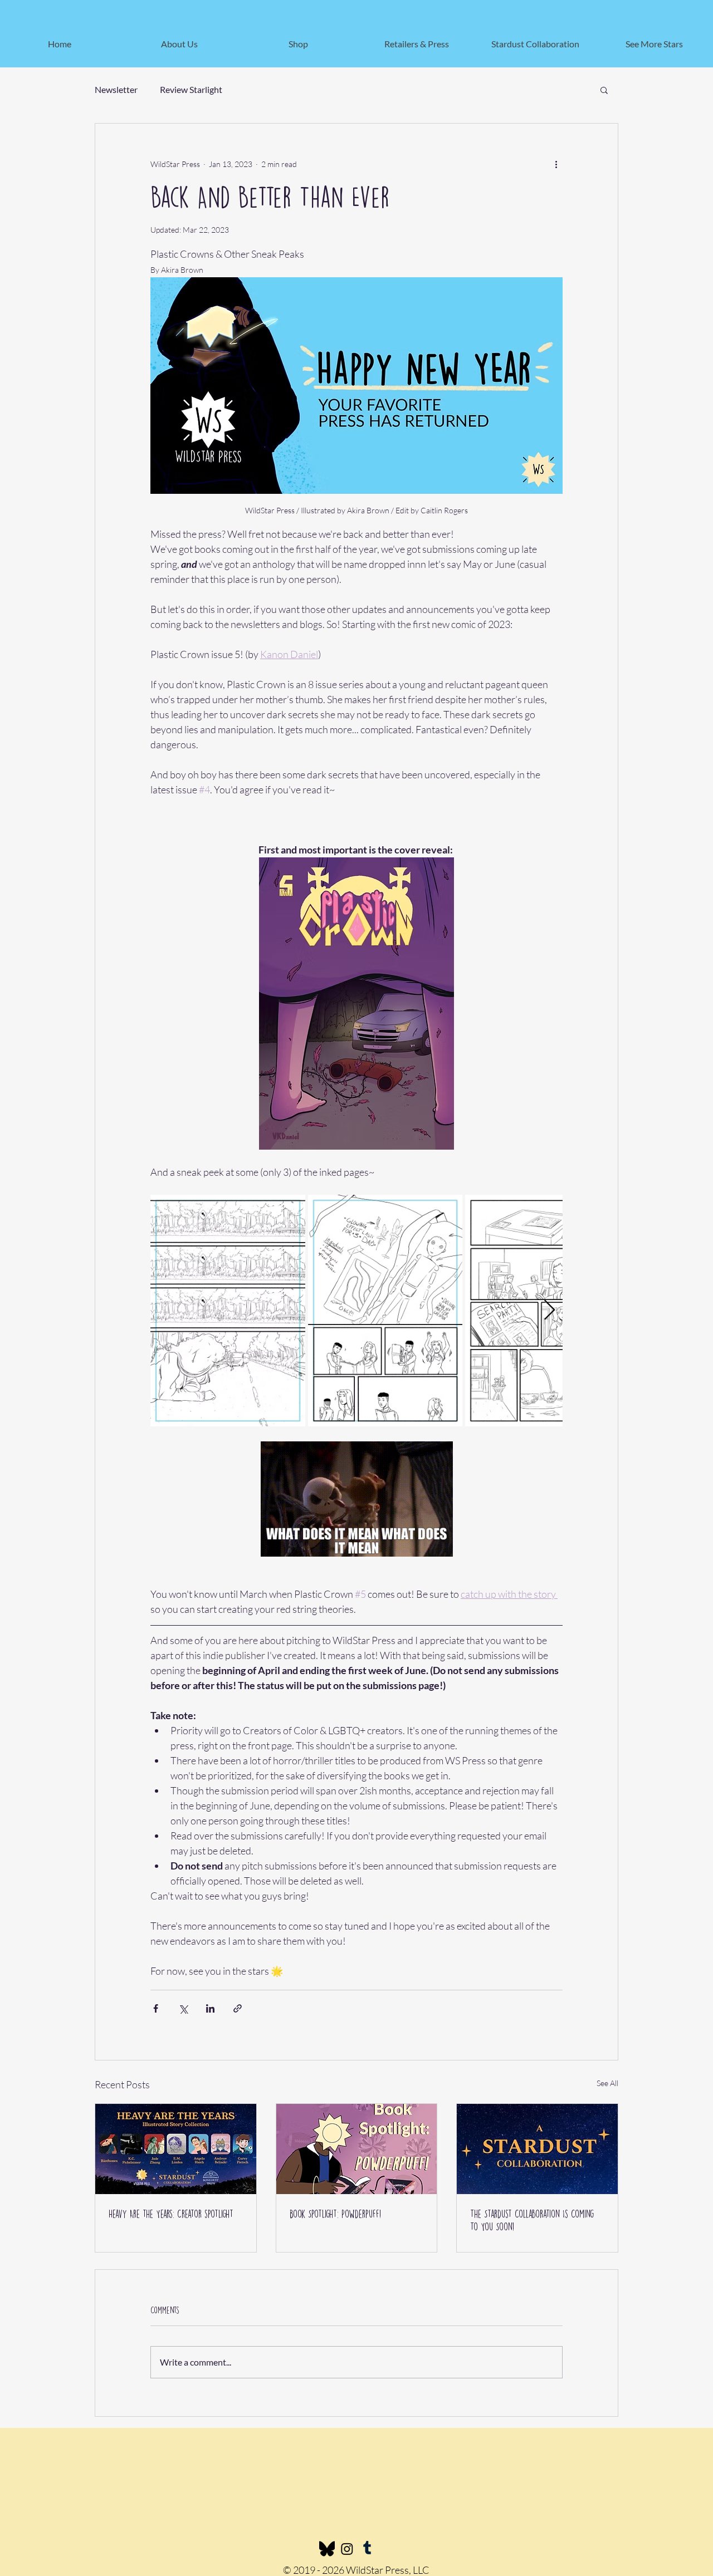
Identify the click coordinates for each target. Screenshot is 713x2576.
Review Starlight (191, 89)
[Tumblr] (367, 2549)
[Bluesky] (327, 2549)
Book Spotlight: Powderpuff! (335, 2214)
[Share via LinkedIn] (210, 2008)
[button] (604, 90)
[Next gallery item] (550, 1310)
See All (607, 2083)
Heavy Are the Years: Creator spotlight (171, 2214)
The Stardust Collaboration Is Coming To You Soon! (532, 2220)
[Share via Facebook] (156, 2008)
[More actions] (556, 164)
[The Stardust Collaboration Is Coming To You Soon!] (537, 2149)
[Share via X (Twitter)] (183, 2008)
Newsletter (116, 89)
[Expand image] (228, 1311)
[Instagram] (347, 2549)
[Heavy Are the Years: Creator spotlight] (176, 2149)
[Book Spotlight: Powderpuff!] (357, 2149)
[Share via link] (238, 2008)
